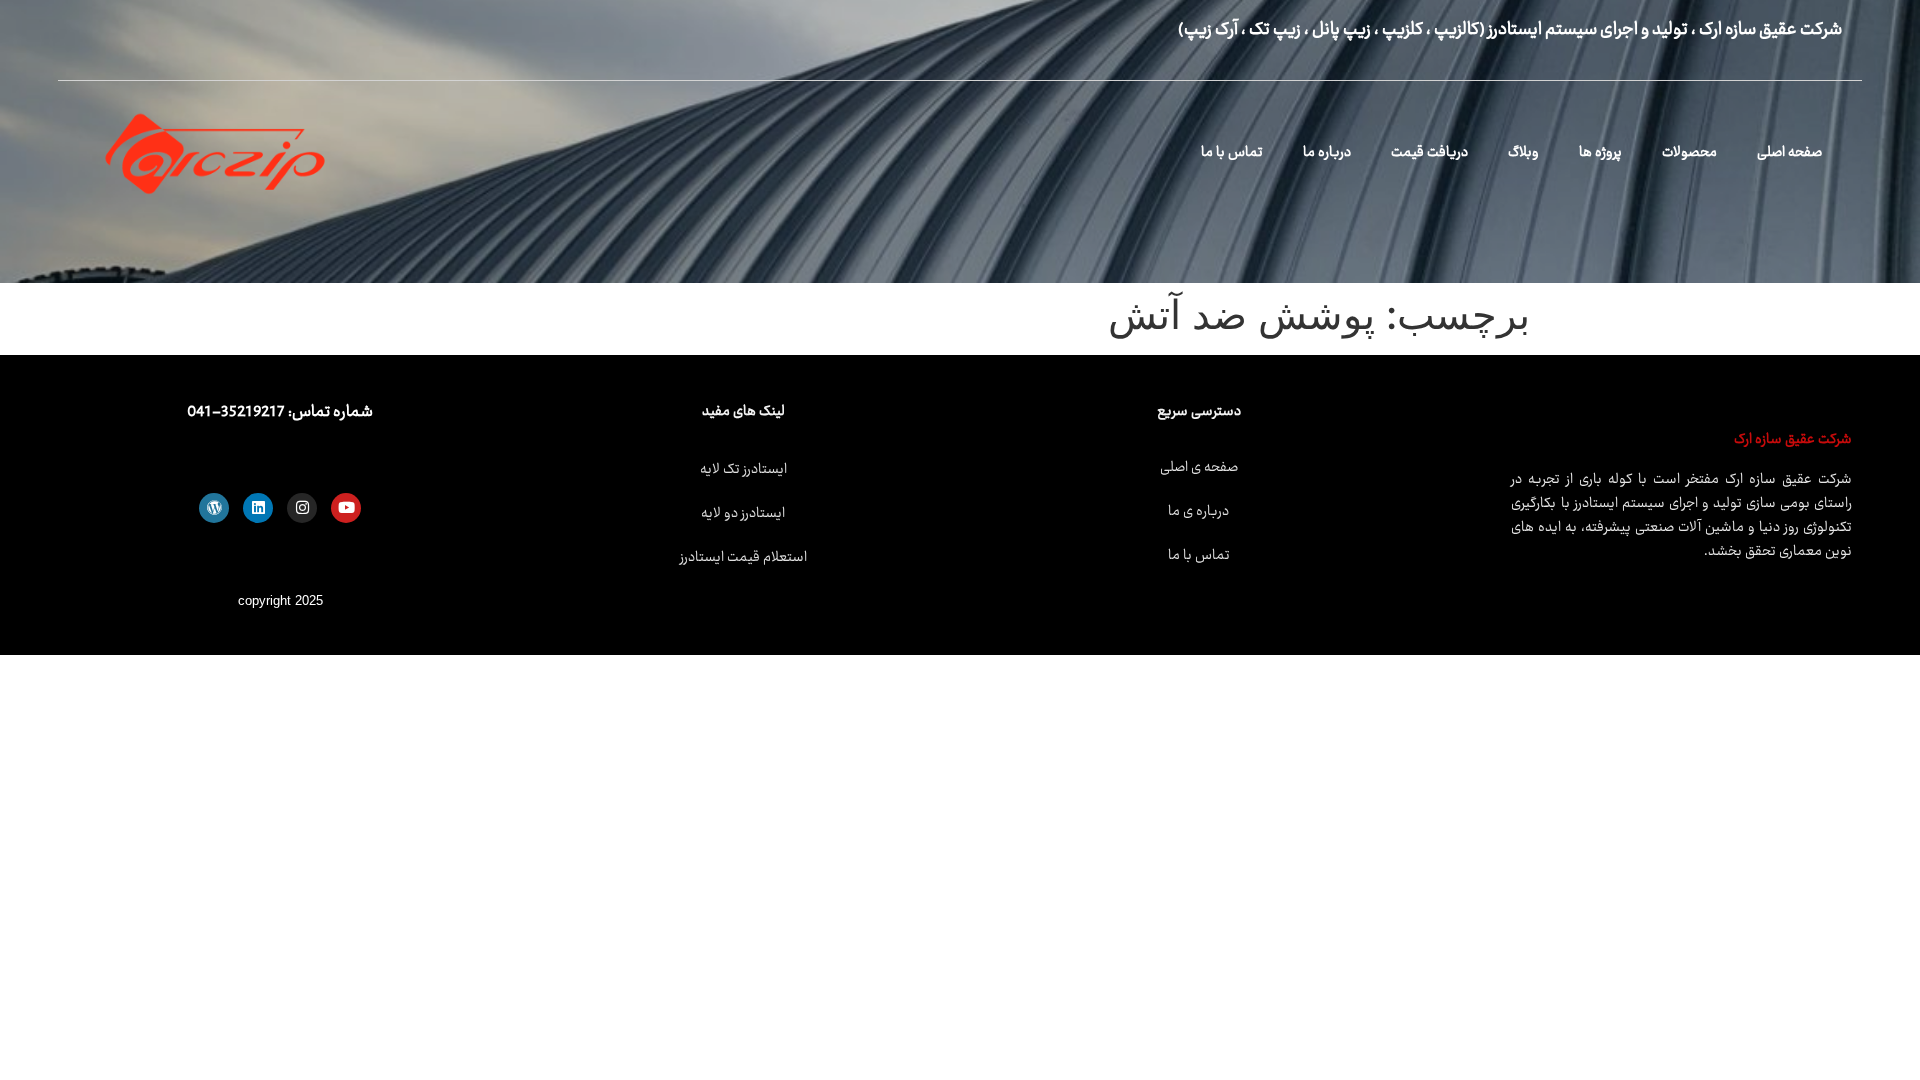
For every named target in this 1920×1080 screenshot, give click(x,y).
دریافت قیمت (1429, 153)
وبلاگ (1523, 153)
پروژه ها (1600, 153)
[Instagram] (302, 508)
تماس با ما (1232, 153)
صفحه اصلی (1789, 153)
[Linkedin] (258, 508)
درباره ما (1327, 153)
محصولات (1689, 153)
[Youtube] (346, 508)
